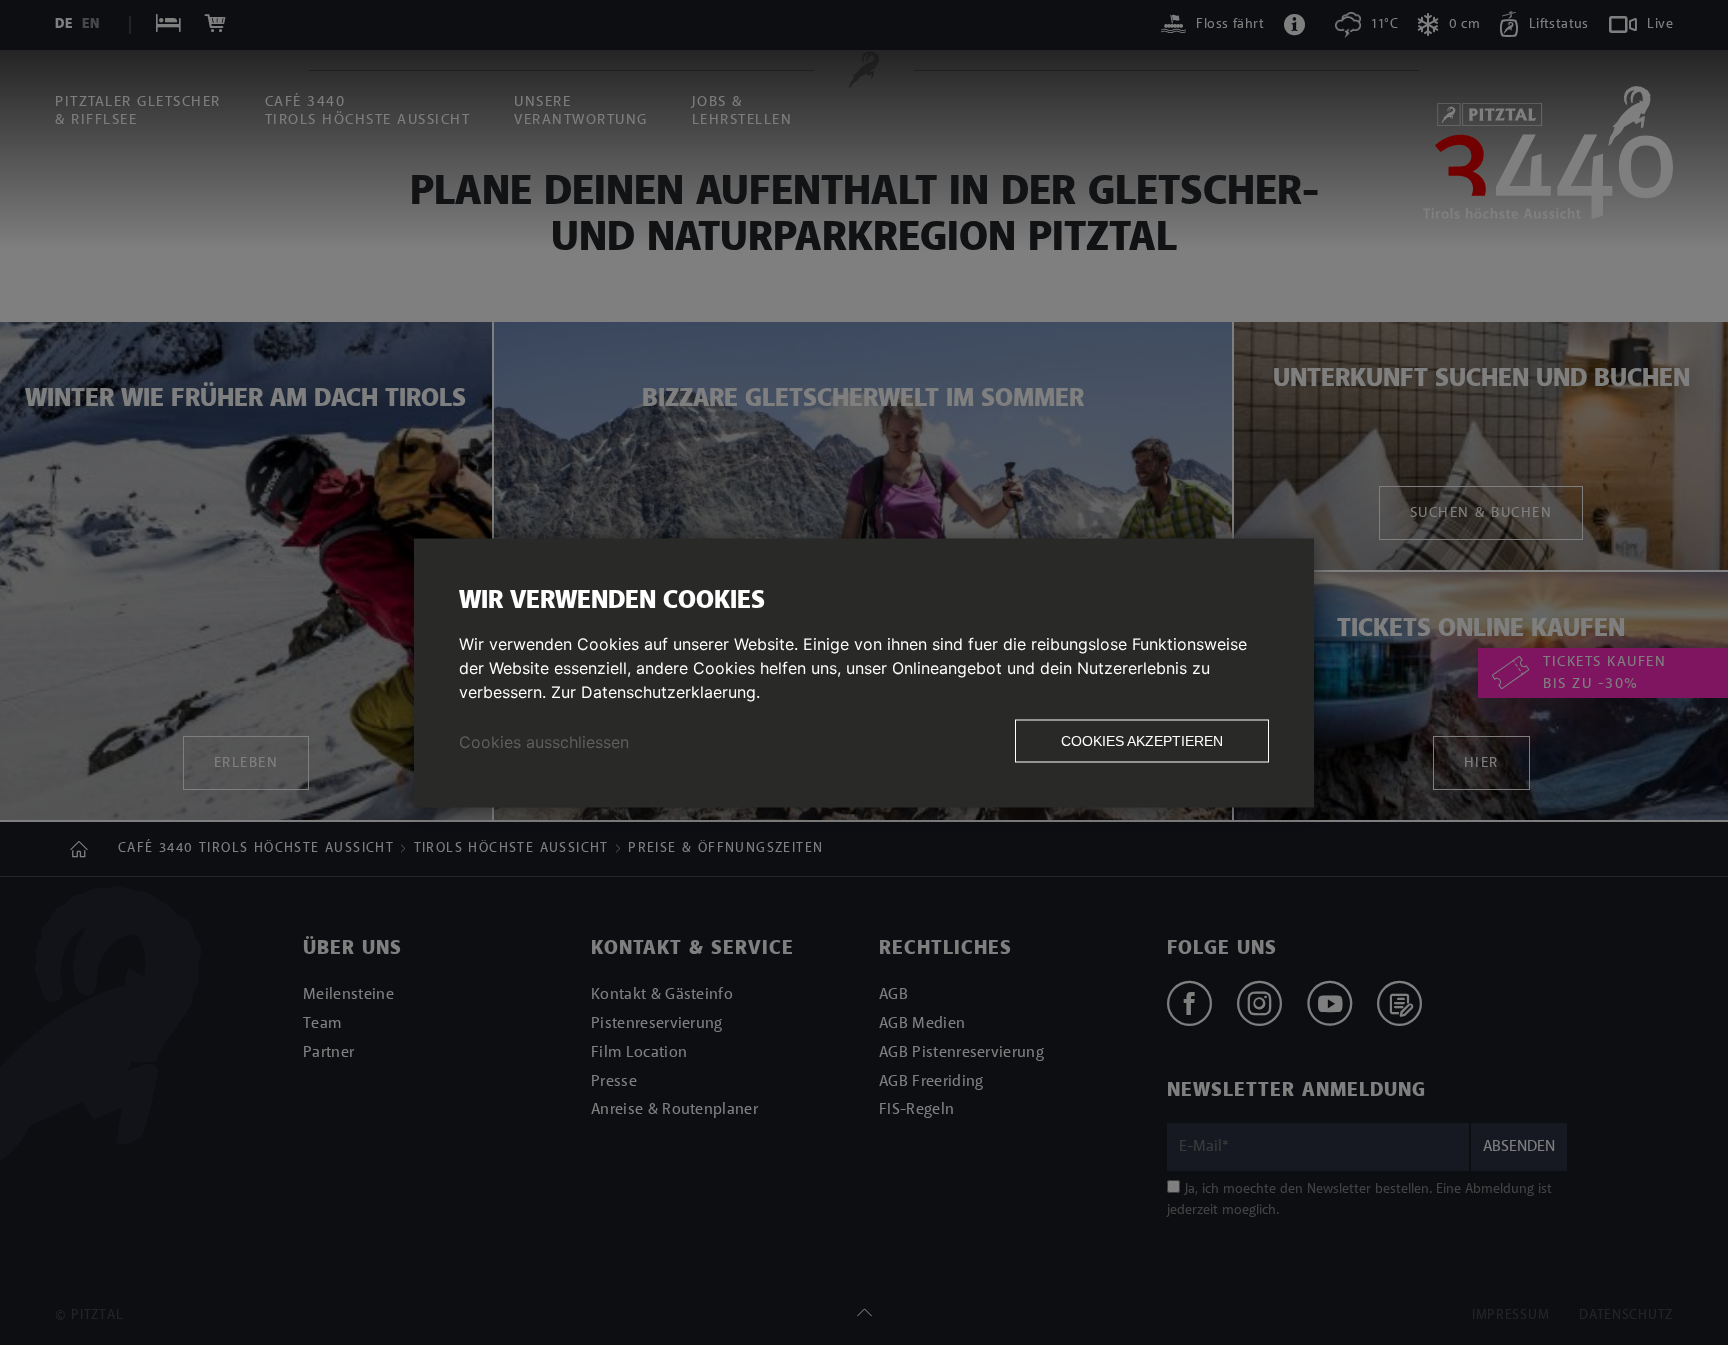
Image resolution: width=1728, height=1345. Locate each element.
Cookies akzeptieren (1142, 740)
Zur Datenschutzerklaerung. (655, 691)
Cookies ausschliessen (544, 741)
